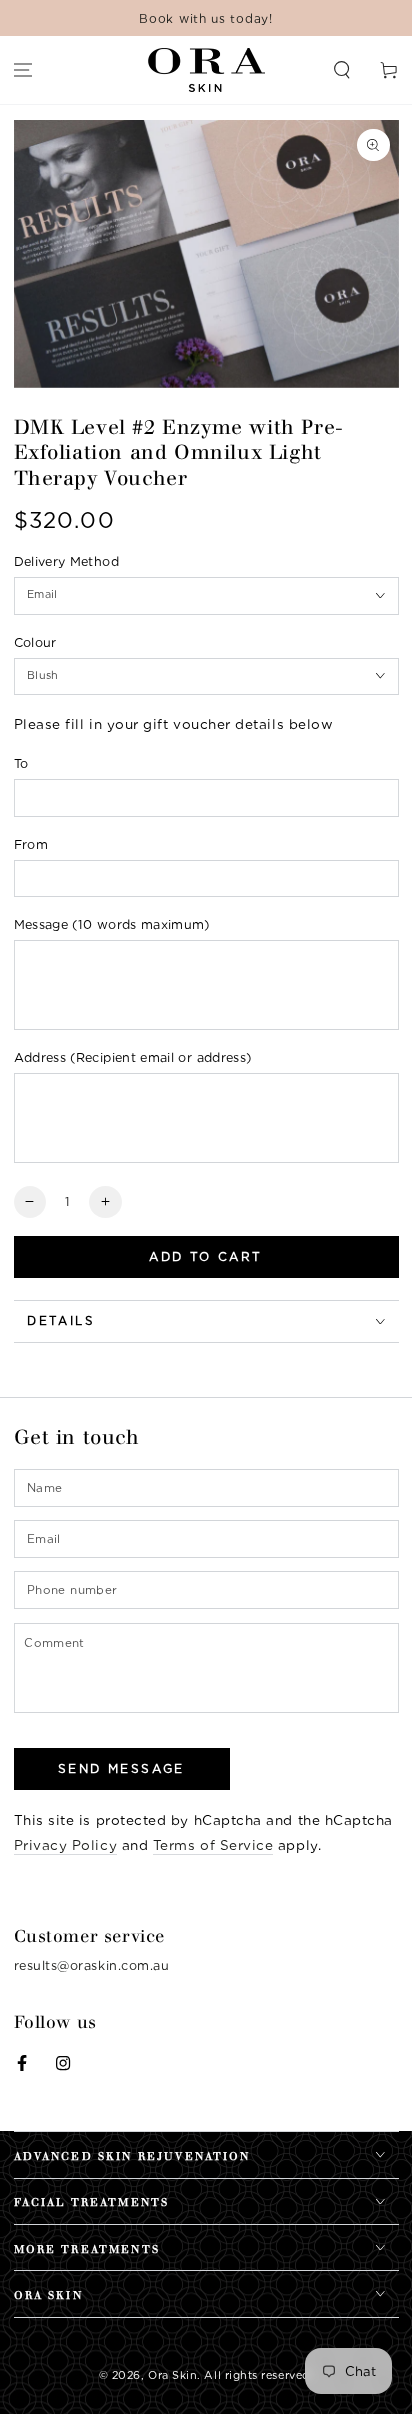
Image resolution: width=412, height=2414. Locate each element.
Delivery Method (66, 561)
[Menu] (23, 70)
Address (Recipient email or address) (133, 1057)
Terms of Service (213, 1845)
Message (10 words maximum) (112, 924)
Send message (121, 1768)
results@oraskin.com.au (92, 1965)
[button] (341, 70)
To (21, 763)
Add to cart (205, 1256)
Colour (35, 642)
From (31, 844)
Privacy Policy (66, 1845)
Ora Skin (172, 2375)
